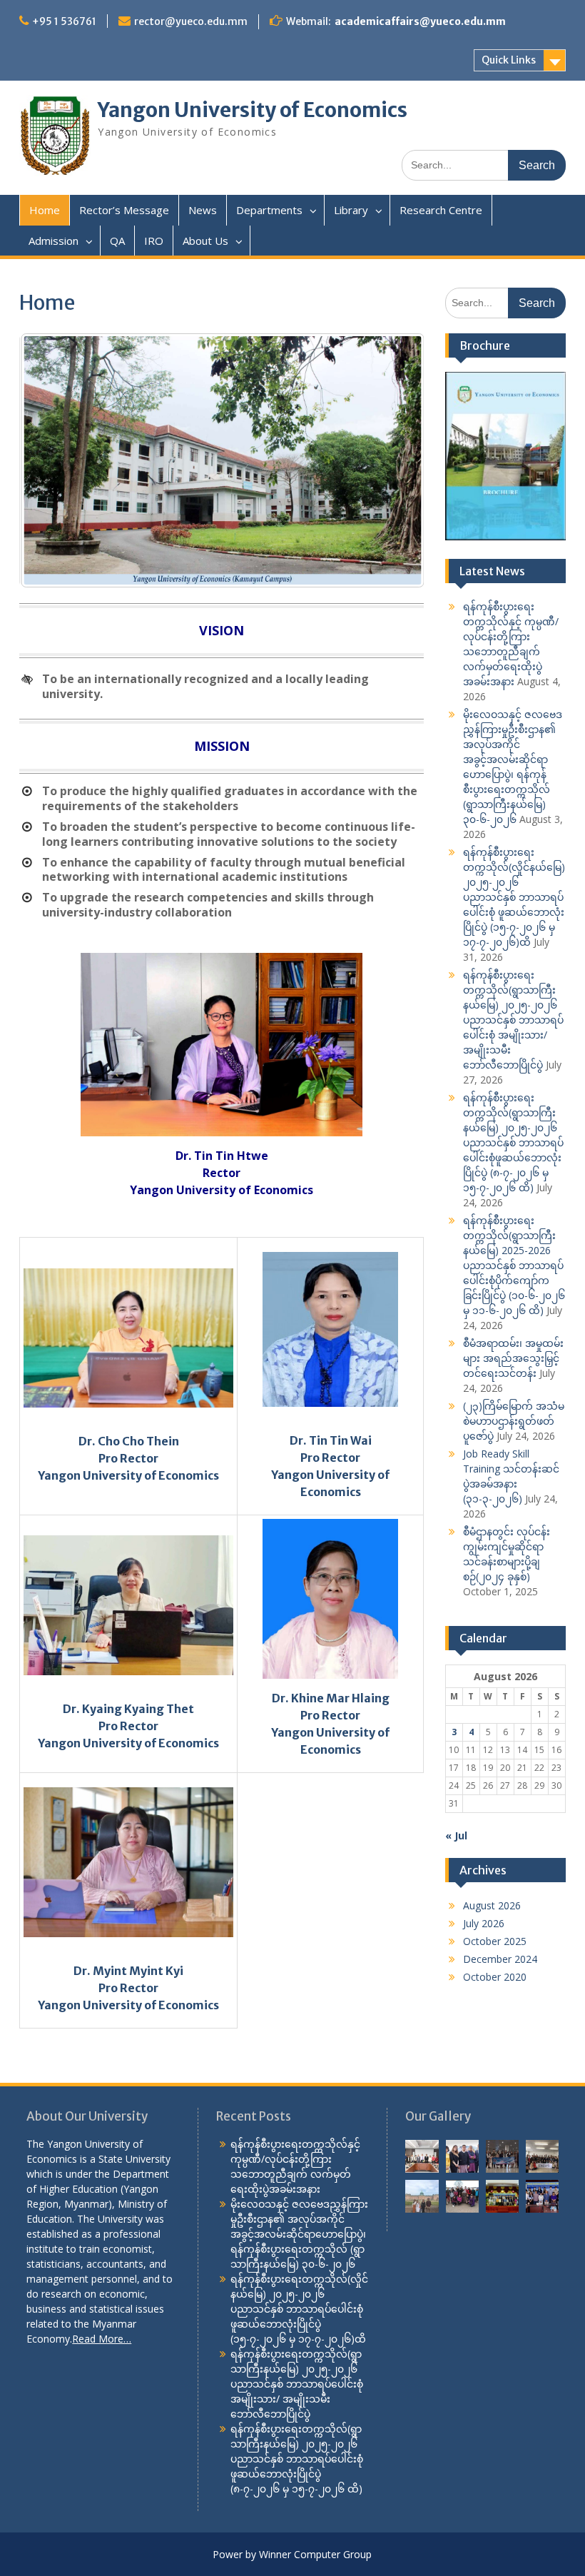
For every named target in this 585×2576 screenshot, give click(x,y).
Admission (54, 241)
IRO (154, 241)
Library (351, 210)
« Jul (456, 1835)
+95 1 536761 (64, 21)
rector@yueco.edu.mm (191, 21)
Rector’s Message (124, 210)
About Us (205, 241)
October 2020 (495, 1977)
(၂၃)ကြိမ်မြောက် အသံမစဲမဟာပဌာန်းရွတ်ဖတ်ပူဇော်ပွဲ (514, 1421)
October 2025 (495, 1941)
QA (117, 241)
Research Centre (441, 210)
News (203, 210)
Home (45, 210)
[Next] (394, 460)
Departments (269, 210)
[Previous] (49, 460)
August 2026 (492, 1905)
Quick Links (509, 60)
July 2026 (484, 1923)
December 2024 (500, 1959)
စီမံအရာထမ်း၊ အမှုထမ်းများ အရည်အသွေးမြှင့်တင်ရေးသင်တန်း (513, 1358)
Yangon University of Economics (253, 110)
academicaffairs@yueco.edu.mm (420, 21)
